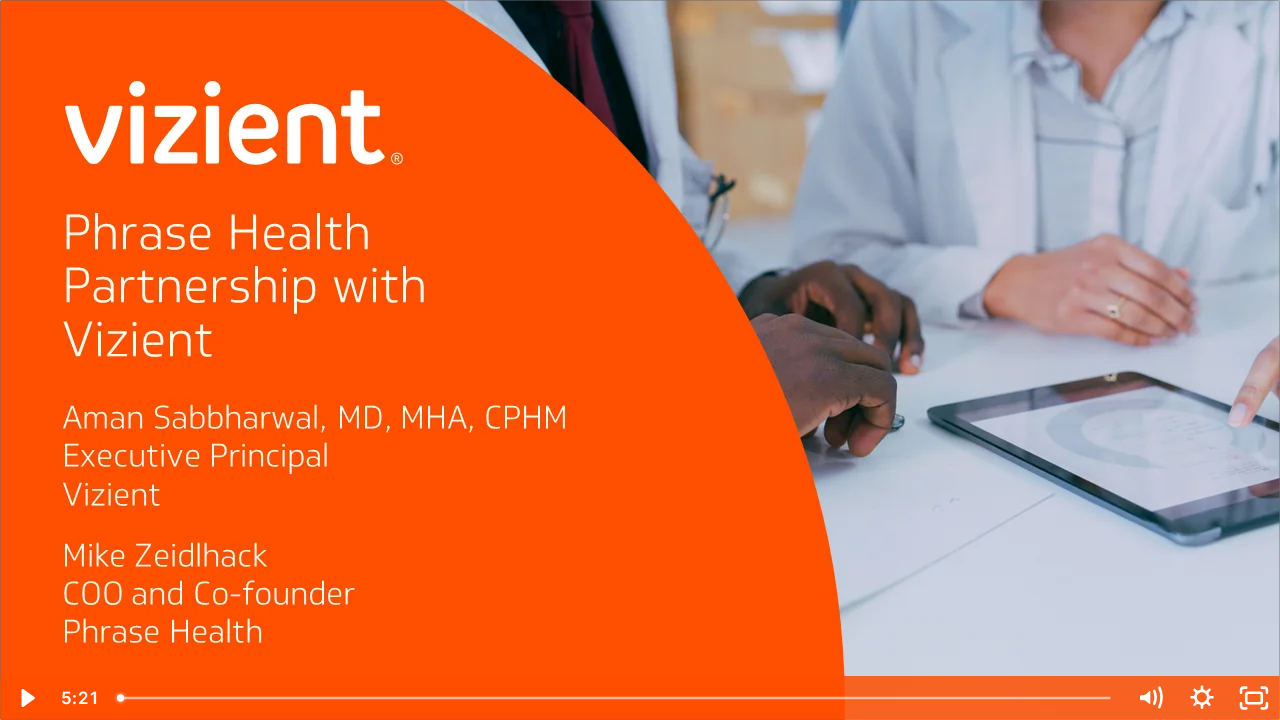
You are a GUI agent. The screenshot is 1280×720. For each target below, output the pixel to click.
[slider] (615, 698)
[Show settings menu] (1202, 698)
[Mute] (1150, 698)
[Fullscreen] (1254, 698)
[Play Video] (26, 698)
